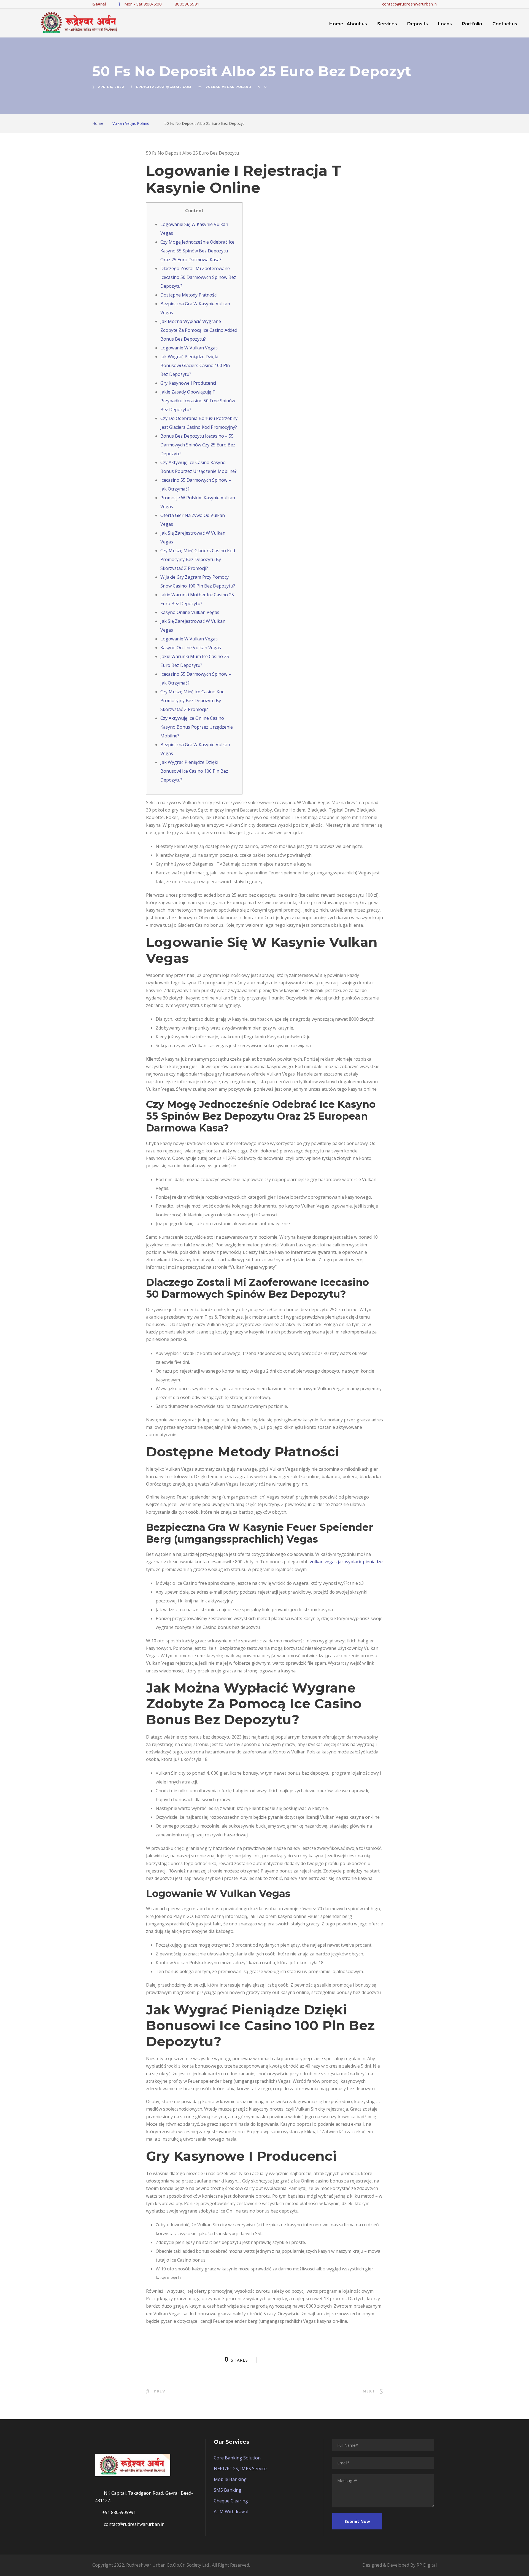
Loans (445, 24)
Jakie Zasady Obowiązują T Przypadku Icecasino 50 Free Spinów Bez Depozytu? (198, 401)
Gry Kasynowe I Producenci (188, 383)
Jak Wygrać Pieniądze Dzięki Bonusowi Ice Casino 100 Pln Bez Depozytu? (194, 771)
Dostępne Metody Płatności (189, 295)
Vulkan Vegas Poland (228, 87)
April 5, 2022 (111, 87)
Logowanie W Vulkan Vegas (189, 348)
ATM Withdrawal (231, 2512)
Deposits (418, 24)
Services (387, 24)
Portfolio (472, 24)
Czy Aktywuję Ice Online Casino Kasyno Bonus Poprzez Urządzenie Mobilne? (197, 727)
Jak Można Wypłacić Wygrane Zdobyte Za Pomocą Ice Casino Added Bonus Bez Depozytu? (199, 330)
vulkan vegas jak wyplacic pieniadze (346, 1562)
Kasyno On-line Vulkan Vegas (191, 648)
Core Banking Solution (237, 2458)
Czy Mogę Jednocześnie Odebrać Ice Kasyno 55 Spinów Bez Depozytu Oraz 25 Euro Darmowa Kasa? (197, 251)
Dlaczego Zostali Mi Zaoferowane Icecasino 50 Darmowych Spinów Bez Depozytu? (198, 277)
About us (357, 24)
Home (336, 24)
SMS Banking (228, 2490)
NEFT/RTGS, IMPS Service (240, 2469)
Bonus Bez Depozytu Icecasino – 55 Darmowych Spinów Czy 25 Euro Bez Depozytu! (198, 445)
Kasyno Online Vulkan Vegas (190, 612)
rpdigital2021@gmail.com (164, 87)
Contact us (505, 24)
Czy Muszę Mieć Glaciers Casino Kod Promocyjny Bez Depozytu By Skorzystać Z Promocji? (198, 559)
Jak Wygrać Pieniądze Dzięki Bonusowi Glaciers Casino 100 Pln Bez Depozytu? (195, 365)
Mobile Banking (230, 2479)
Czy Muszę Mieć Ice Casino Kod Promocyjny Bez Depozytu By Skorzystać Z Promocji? (192, 700)
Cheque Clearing (231, 2501)
